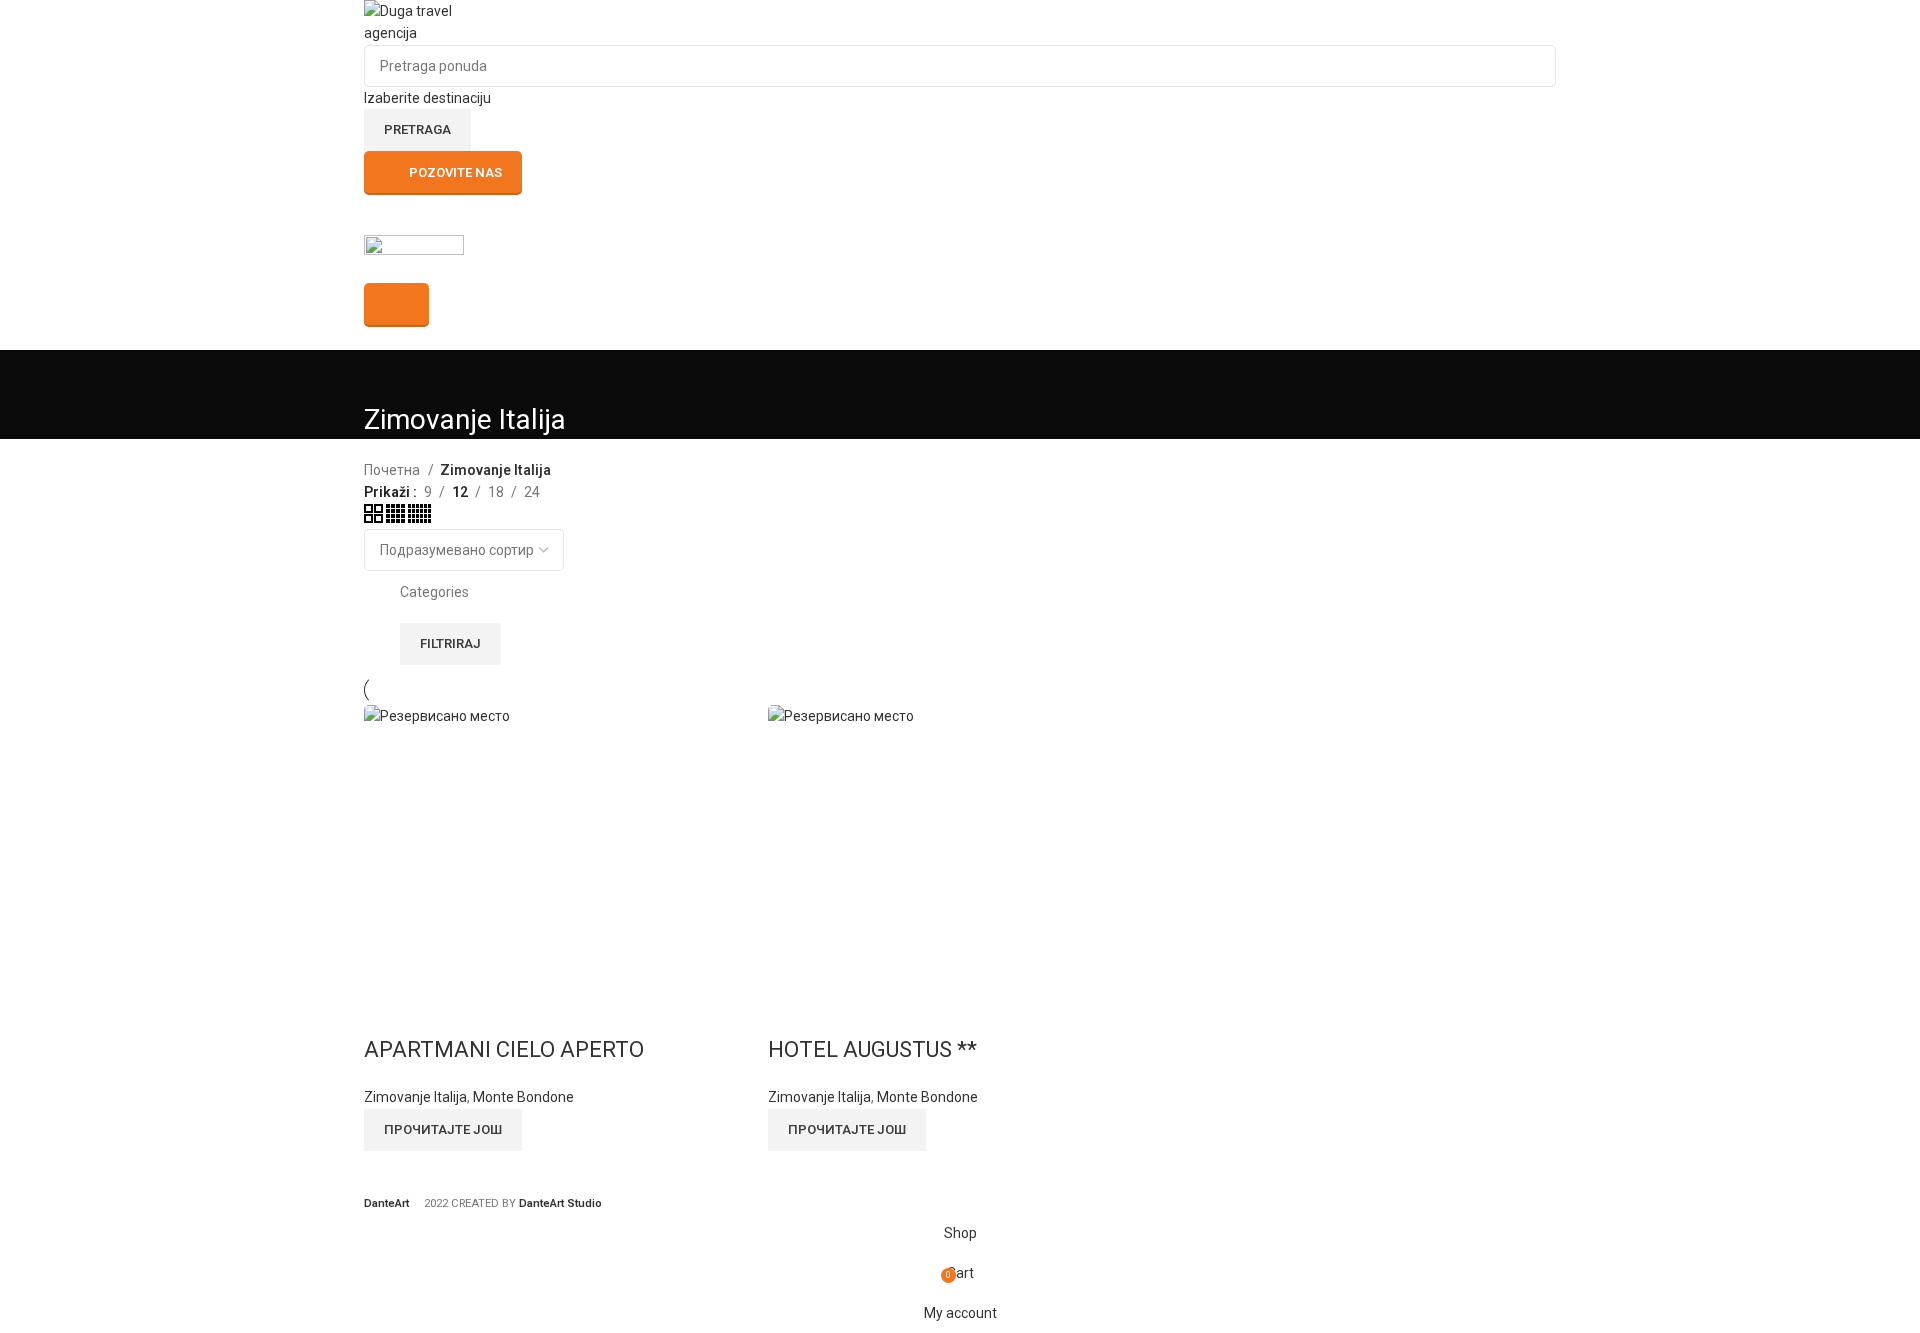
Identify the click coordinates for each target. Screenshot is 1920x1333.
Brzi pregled (389, 1010)
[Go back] (389, 375)
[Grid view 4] (397, 518)
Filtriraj (450, 643)
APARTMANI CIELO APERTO (504, 1049)
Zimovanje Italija (415, 1097)
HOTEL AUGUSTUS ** (872, 1049)
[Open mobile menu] (960, 215)
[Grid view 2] (375, 518)
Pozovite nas (455, 172)
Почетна (393, 470)
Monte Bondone (523, 1097)
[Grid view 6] (419, 518)
